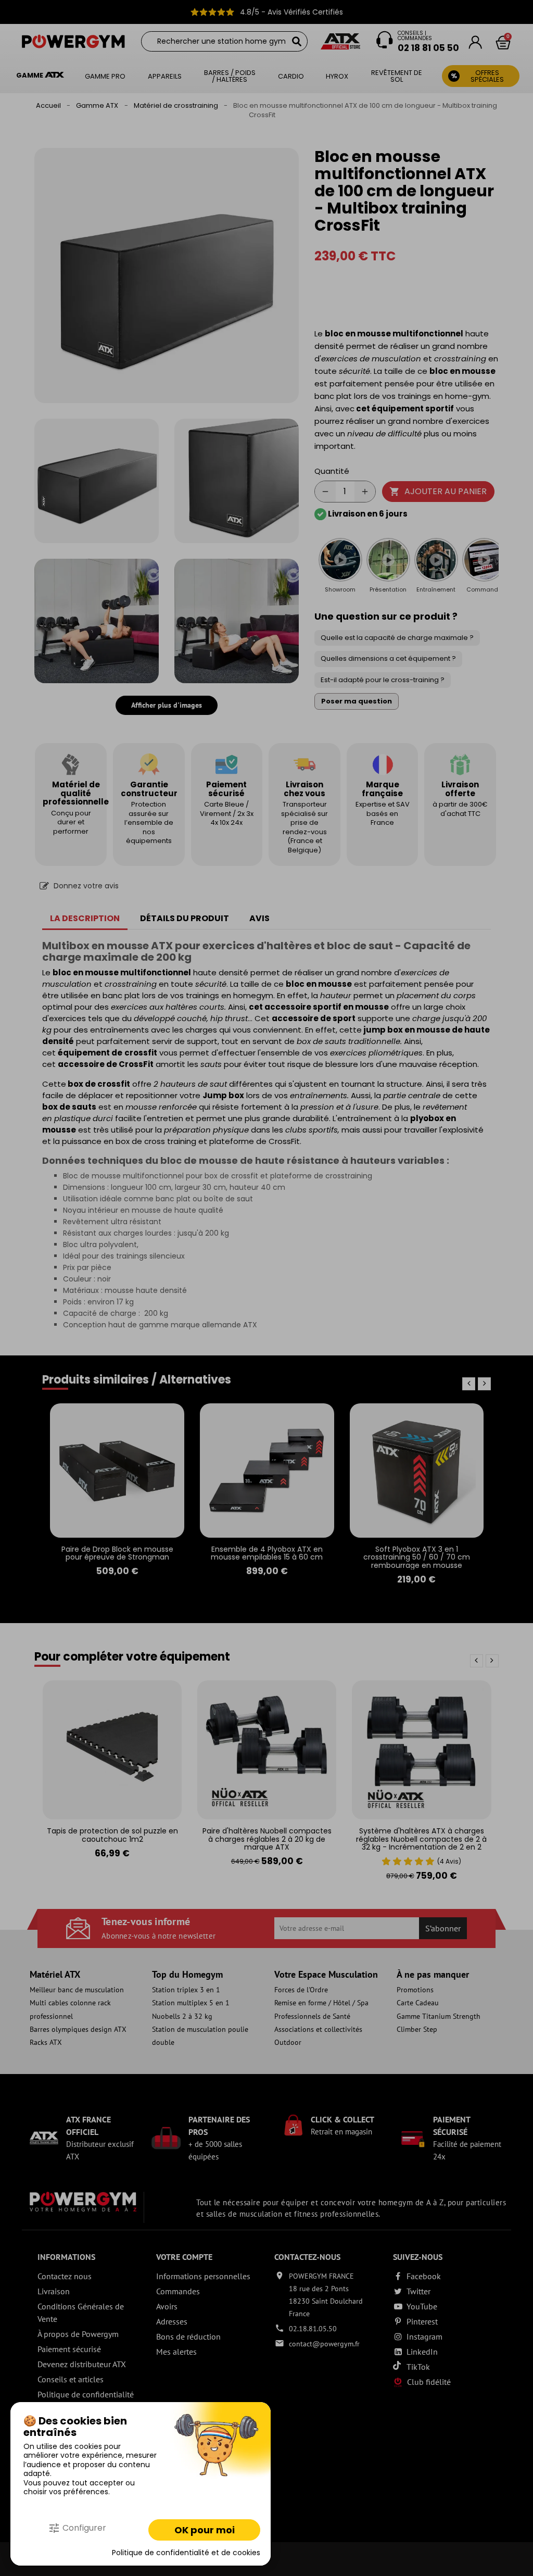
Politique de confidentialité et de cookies (186, 2553)
